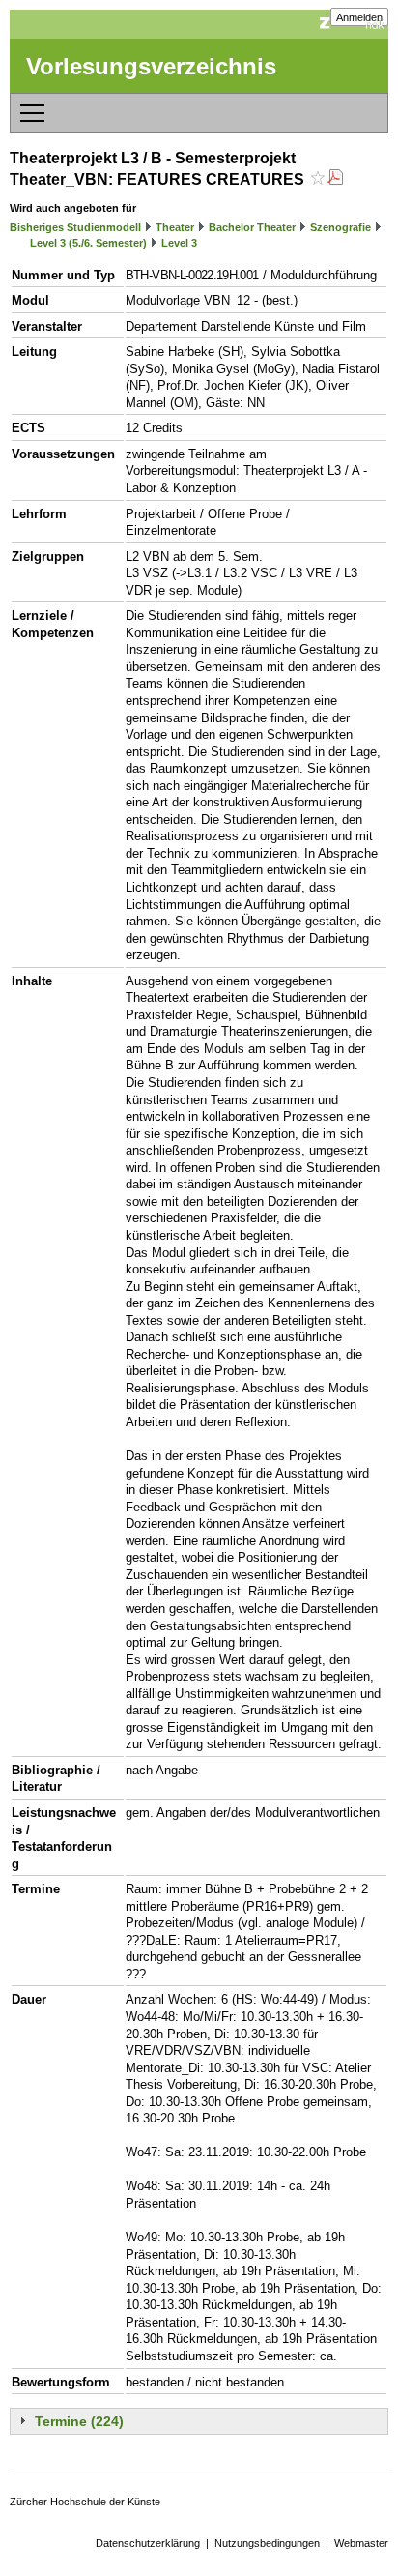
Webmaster (361, 2543)
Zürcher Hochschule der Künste (85, 2502)
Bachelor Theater (252, 227)
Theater (175, 227)
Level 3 (179, 243)
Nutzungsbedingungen (267, 2543)
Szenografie (341, 227)
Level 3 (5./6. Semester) (88, 243)
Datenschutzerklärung (148, 2543)
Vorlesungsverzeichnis (151, 66)
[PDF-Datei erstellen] (335, 179)
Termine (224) (79, 2421)
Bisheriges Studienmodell (75, 227)
